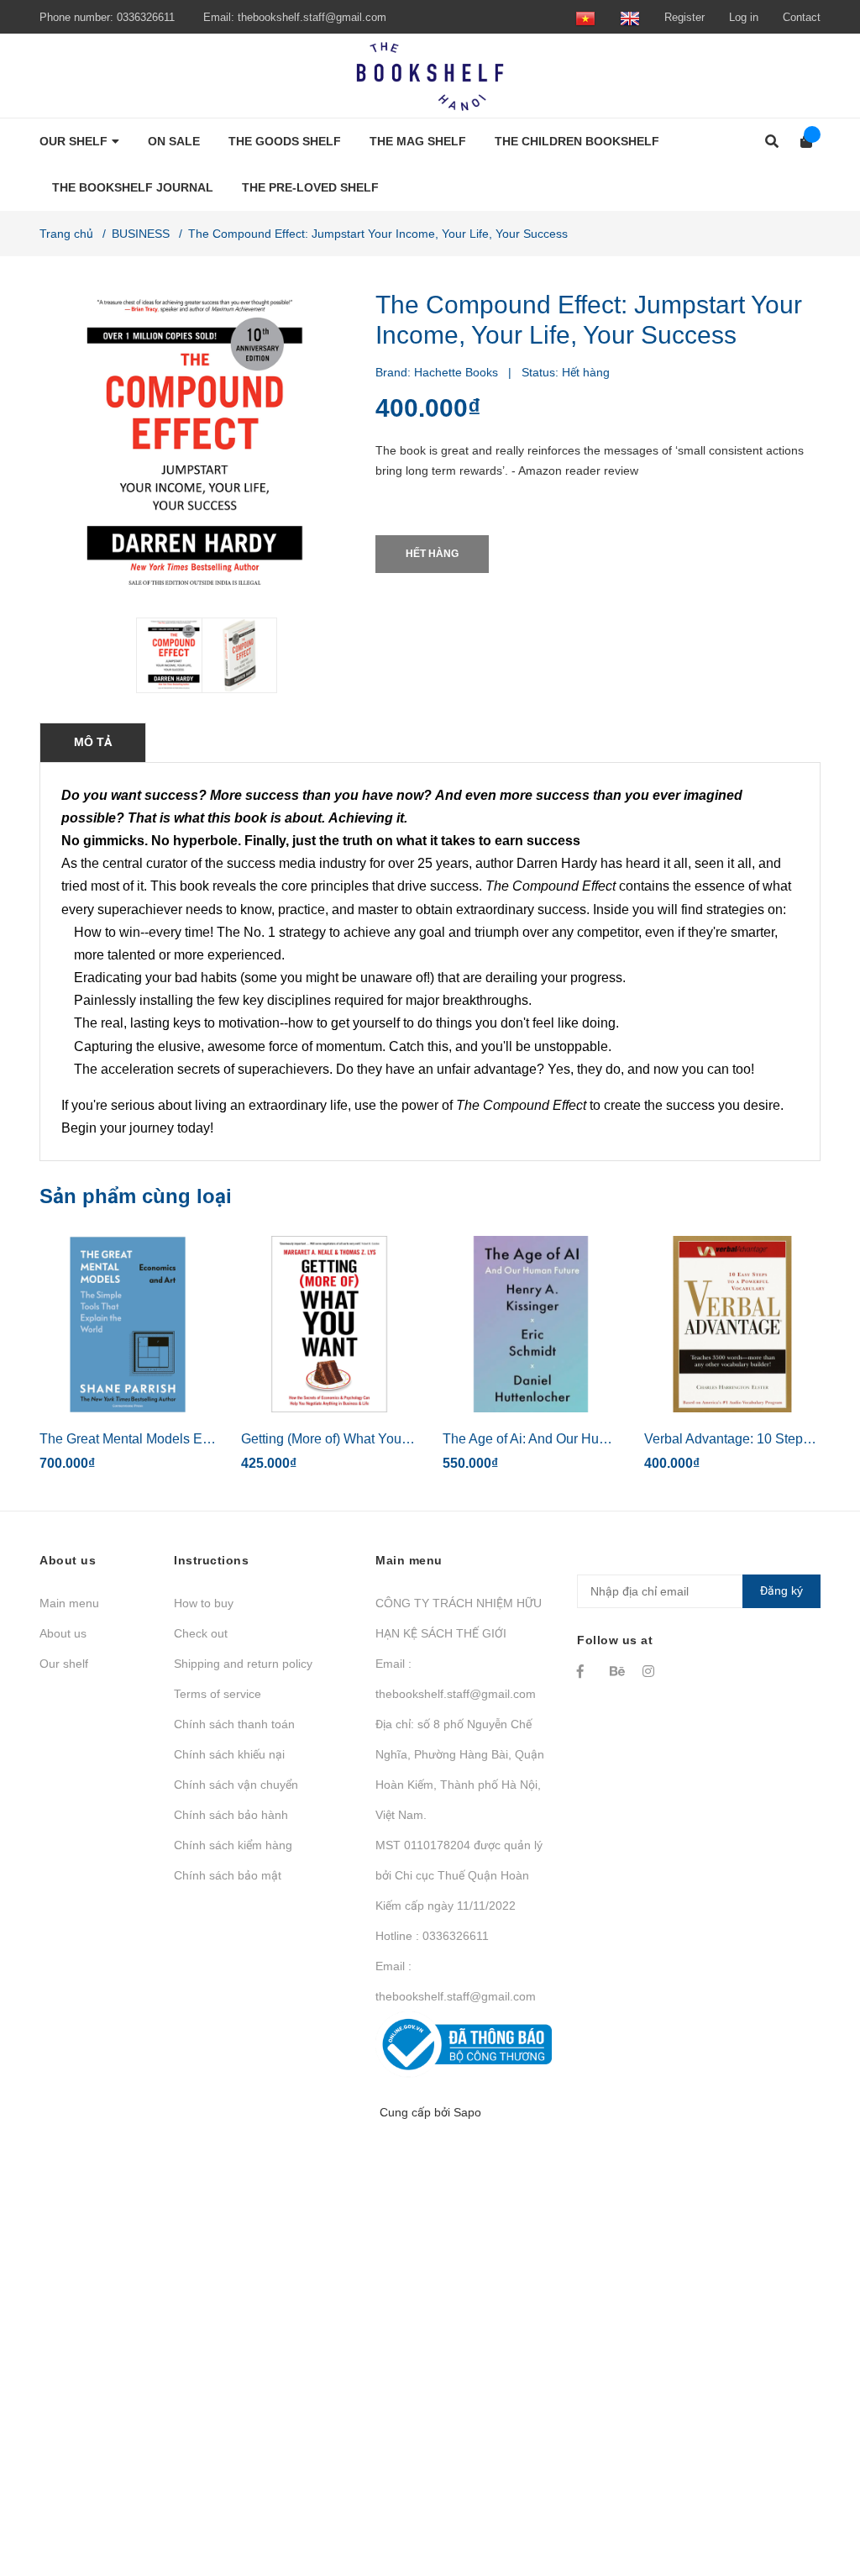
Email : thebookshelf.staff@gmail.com (456, 1679)
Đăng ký (781, 1590)
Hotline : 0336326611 (432, 1936)
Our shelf (64, 1664)
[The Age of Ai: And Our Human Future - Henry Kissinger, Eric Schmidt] (531, 1324)
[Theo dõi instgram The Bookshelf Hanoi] (651, 1671)
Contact (802, 17)
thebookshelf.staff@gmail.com (312, 17)
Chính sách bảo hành (231, 1815)
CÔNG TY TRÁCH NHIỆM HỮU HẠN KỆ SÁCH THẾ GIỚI (459, 1618)
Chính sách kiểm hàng (233, 1845)
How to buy (204, 1603)
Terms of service (218, 1694)
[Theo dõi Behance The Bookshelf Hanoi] (618, 1671)
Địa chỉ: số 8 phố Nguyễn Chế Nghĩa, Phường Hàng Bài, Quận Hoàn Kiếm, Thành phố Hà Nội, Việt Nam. (460, 1769)
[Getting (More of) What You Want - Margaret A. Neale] (329, 1324)
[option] (162, 655)
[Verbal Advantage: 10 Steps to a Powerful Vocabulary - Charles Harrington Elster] (732, 1324)
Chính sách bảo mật (228, 1875)
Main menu (69, 1603)
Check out (201, 1633)
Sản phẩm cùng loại (136, 1196)
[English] (630, 17)
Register (684, 17)
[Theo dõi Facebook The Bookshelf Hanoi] (585, 1671)
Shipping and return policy (243, 1664)
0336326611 (146, 17)
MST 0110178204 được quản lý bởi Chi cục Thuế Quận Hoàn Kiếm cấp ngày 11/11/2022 (459, 1875)
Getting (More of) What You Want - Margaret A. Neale (397, 1439)
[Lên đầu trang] (814, 2494)
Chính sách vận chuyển (236, 1785)
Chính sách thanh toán (234, 1724)
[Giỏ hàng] (801, 142)
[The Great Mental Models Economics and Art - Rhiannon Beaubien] (128, 1324)
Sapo (467, 2112)
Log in (744, 17)
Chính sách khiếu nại (229, 1754)
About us (63, 1633)
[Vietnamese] (585, 17)
